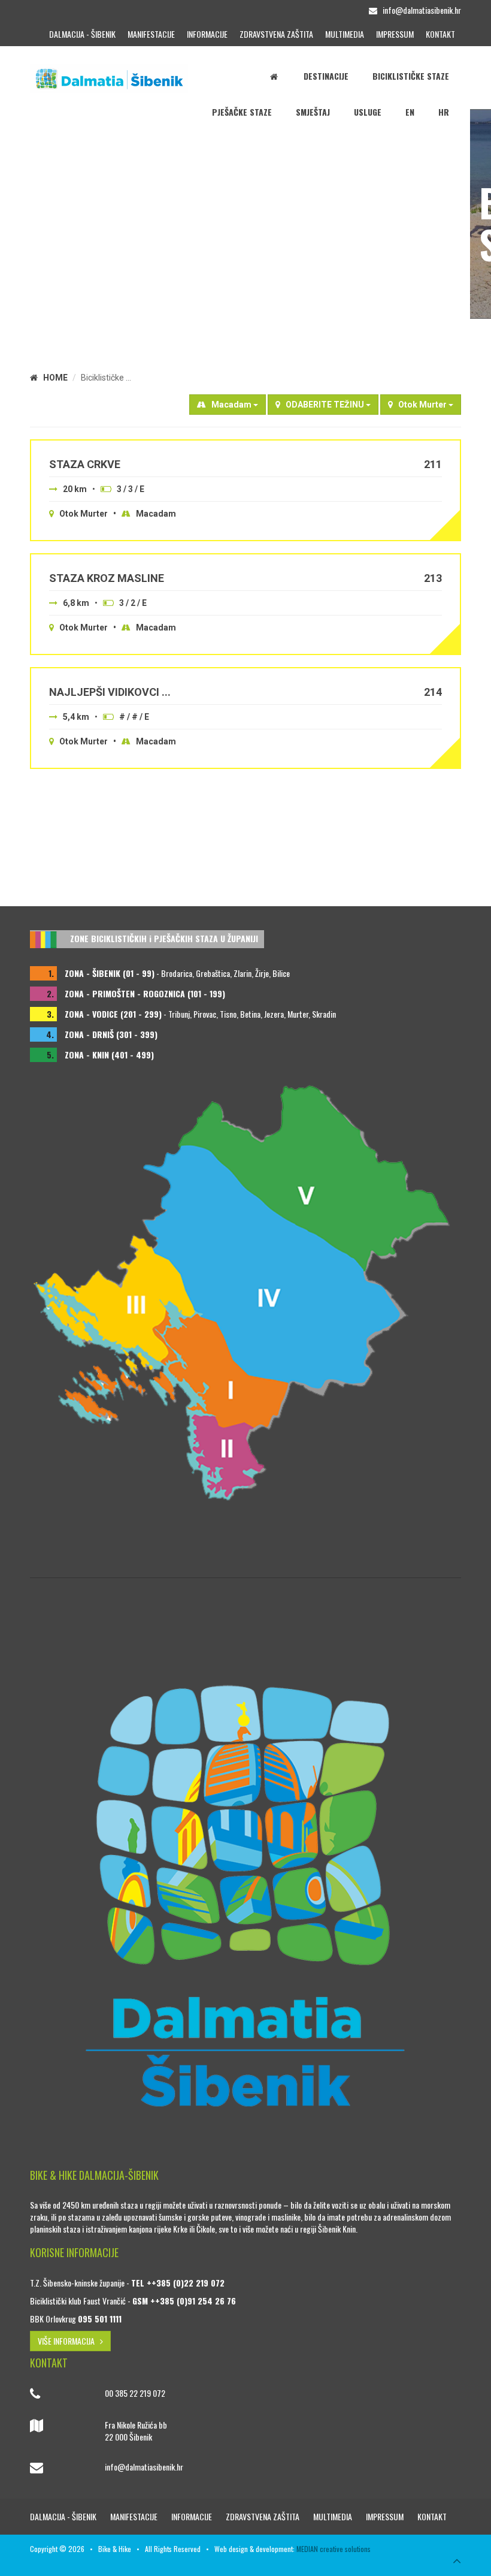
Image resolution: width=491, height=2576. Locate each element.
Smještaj (313, 112)
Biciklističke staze (411, 76)
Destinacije (326, 76)
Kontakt (440, 34)
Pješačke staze (242, 112)
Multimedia (345, 34)
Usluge (368, 112)
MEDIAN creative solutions (334, 2549)
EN (410, 112)
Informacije (207, 34)
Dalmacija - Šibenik (82, 34)
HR (444, 112)
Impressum (395, 34)
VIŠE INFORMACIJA (69, 2341)
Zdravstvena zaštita (276, 34)
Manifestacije (151, 34)
